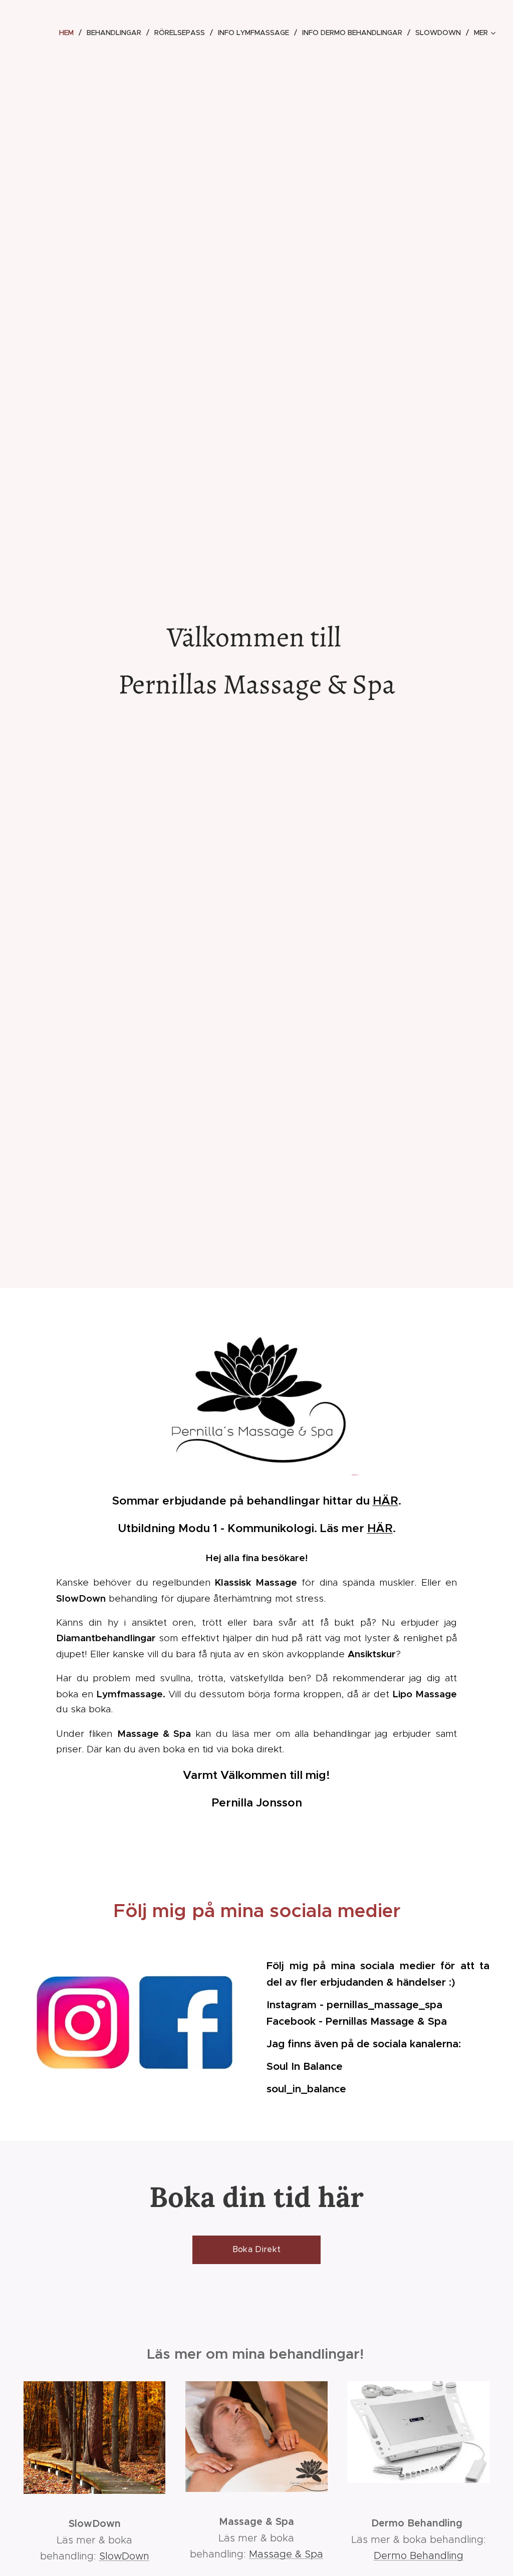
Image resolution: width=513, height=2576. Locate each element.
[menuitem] (69, 33)
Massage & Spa (286, 2554)
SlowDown (124, 2556)
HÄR (386, 1501)
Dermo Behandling (419, 2555)
